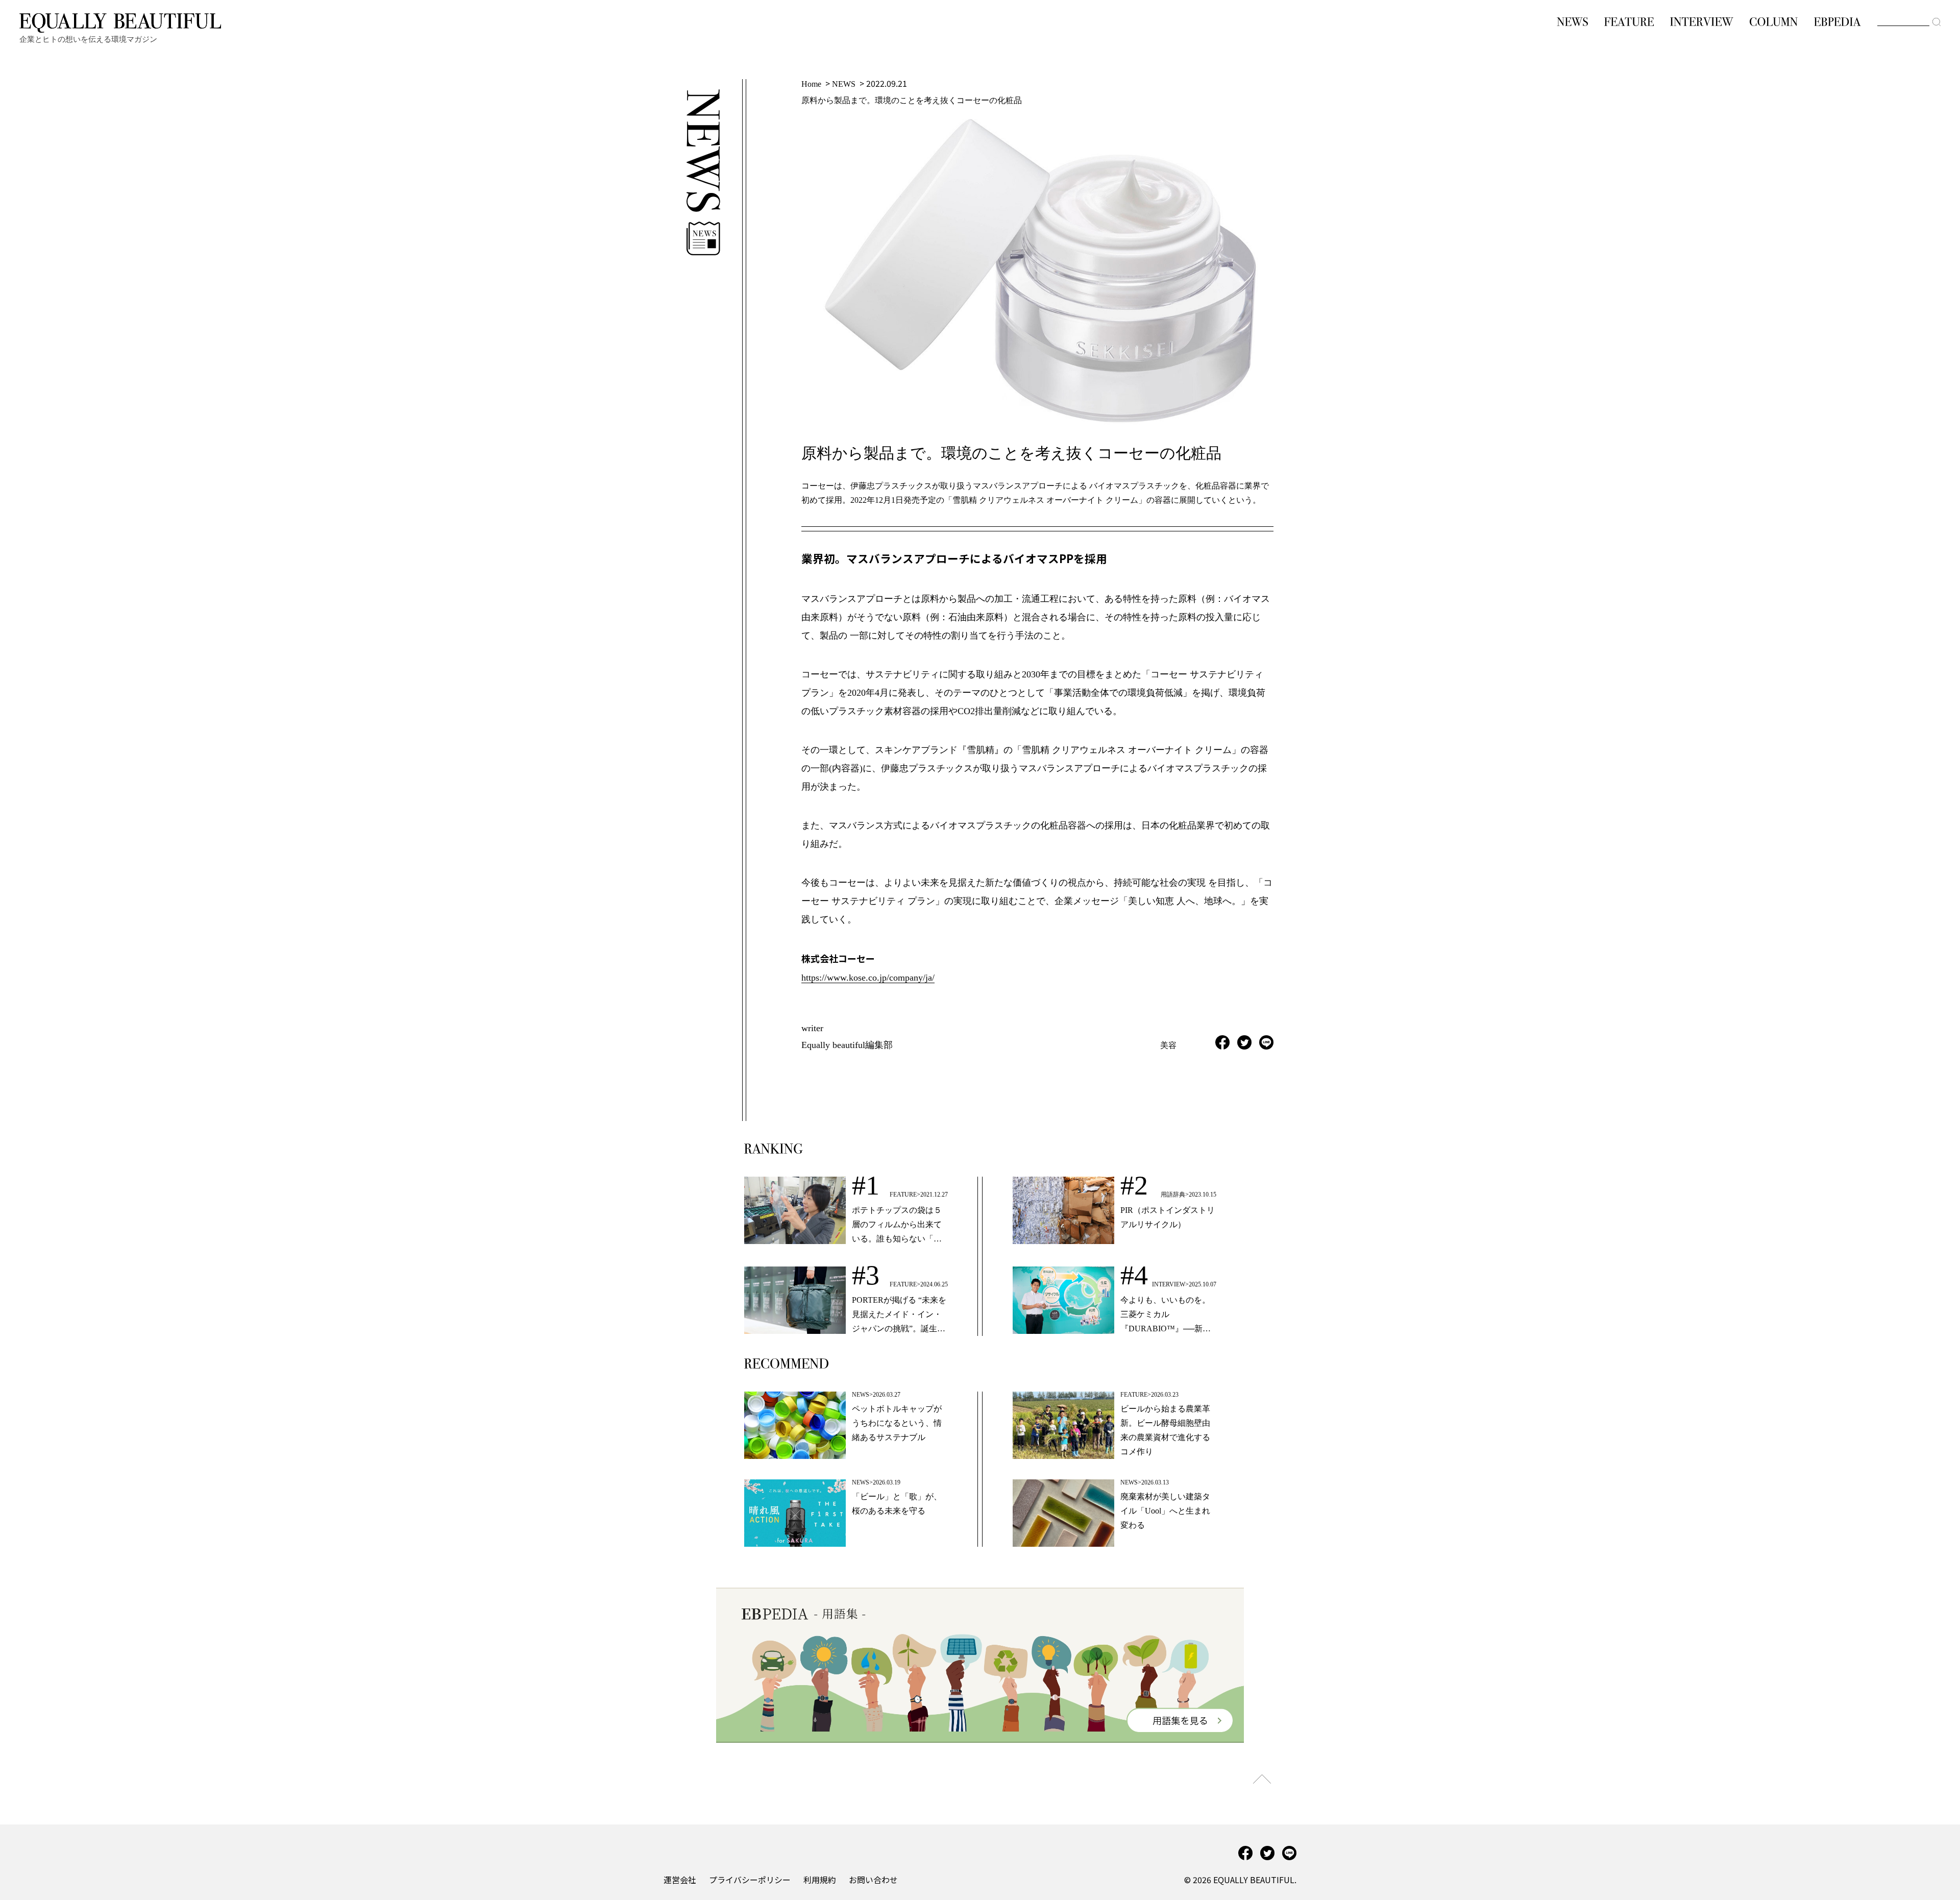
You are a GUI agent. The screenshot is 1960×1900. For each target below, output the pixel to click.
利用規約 (820, 1880)
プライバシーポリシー (750, 1880)
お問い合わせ (873, 1880)
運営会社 (680, 1880)
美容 (1168, 1045)
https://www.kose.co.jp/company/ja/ (868, 978)
